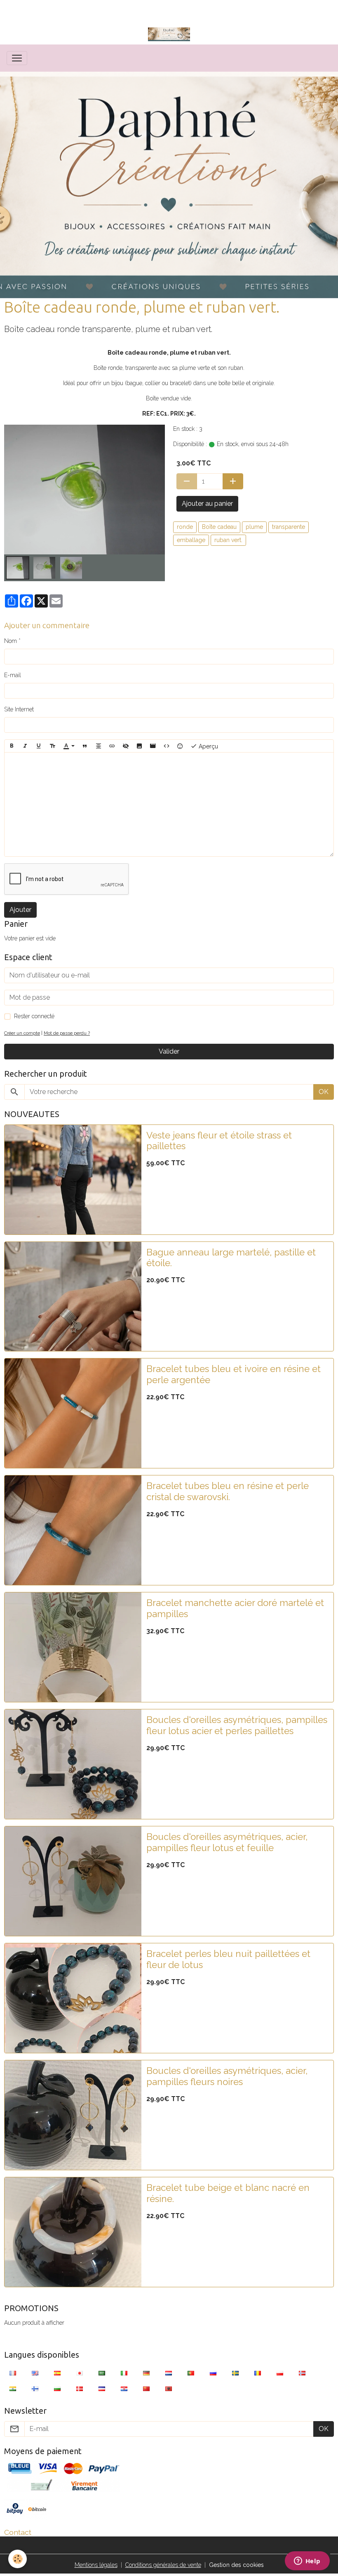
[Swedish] (235, 2373)
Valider (169, 1051)
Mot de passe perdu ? (67, 1033)
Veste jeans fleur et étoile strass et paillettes (219, 1141)
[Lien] (112, 746)
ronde (185, 527)
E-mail (13, 675)
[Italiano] (124, 2373)
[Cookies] (18, 2559)
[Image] (139, 746)
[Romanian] (258, 2373)
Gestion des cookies (236, 2565)
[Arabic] (102, 2373)
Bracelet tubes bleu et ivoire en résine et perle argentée (234, 1374)
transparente (289, 527)
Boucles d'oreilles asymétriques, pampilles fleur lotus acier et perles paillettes (237, 1725)
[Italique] (25, 746)
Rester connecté (34, 1016)
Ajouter (20, 910)
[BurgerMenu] (17, 58)
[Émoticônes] (180, 746)
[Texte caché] (126, 746)
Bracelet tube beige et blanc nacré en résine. (228, 2193)
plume (254, 527)
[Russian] (213, 2373)
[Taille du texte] (52, 746)
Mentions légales (96, 2565)
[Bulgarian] (57, 2389)
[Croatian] (124, 2389)
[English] (35, 2373)
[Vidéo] (153, 746)
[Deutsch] (146, 2373)
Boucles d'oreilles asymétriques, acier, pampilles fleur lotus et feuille (227, 1842)
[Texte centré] (99, 746)
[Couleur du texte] (69, 746)
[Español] (57, 2373)
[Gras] (12, 746)
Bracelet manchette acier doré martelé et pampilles (235, 1608)
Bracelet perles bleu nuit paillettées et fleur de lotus (228, 1959)
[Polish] (280, 2373)
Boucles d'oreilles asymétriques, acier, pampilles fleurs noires (227, 2076)
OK (324, 1092)
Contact (18, 2532)
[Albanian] (169, 2389)
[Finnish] (35, 2389)
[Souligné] (39, 746)
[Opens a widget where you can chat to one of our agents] (307, 2562)
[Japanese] (80, 2373)
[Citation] (85, 746)
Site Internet (19, 709)
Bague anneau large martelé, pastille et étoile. (231, 1258)
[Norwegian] (302, 2373)
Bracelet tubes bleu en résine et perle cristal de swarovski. (228, 1491)
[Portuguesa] (191, 2373)
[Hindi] (13, 2389)
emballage (191, 540)
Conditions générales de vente (163, 2565)
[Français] (13, 2373)
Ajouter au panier (207, 504)
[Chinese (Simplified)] (146, 2389)
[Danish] (80, 2389)
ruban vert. (228, 540)
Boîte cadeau (219, 527)
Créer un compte (22, 1033)
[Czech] (102, 2389)
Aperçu (208, 746)
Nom (11, 641)
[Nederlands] (169, 2373)
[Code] (167, 746)
